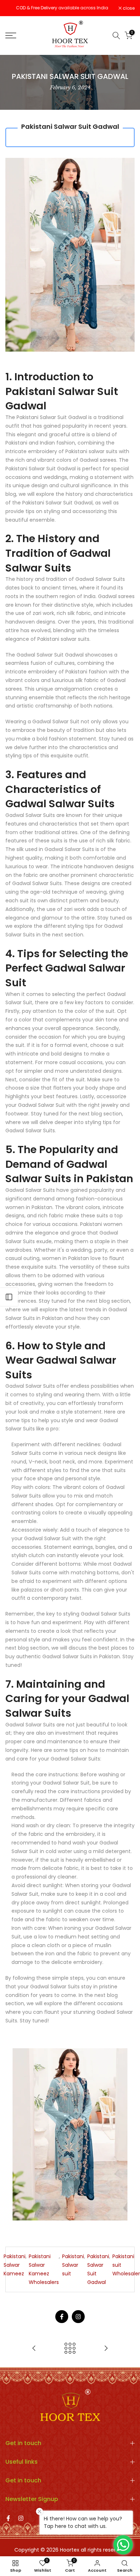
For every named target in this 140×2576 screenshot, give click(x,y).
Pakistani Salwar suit (73, 2265)
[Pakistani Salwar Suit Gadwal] (70, 2134)
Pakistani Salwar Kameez (15, 2265)
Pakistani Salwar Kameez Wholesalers (44, 2269)
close (128, 8)
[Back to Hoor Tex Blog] (70, 2349)
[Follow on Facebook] (62, 2317)
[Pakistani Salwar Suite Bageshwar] (106, 2349)
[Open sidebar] (9, 1297)
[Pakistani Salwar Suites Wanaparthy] (34, 2349)
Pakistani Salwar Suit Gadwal (98, 2269)
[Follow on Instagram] (78, 2317)
